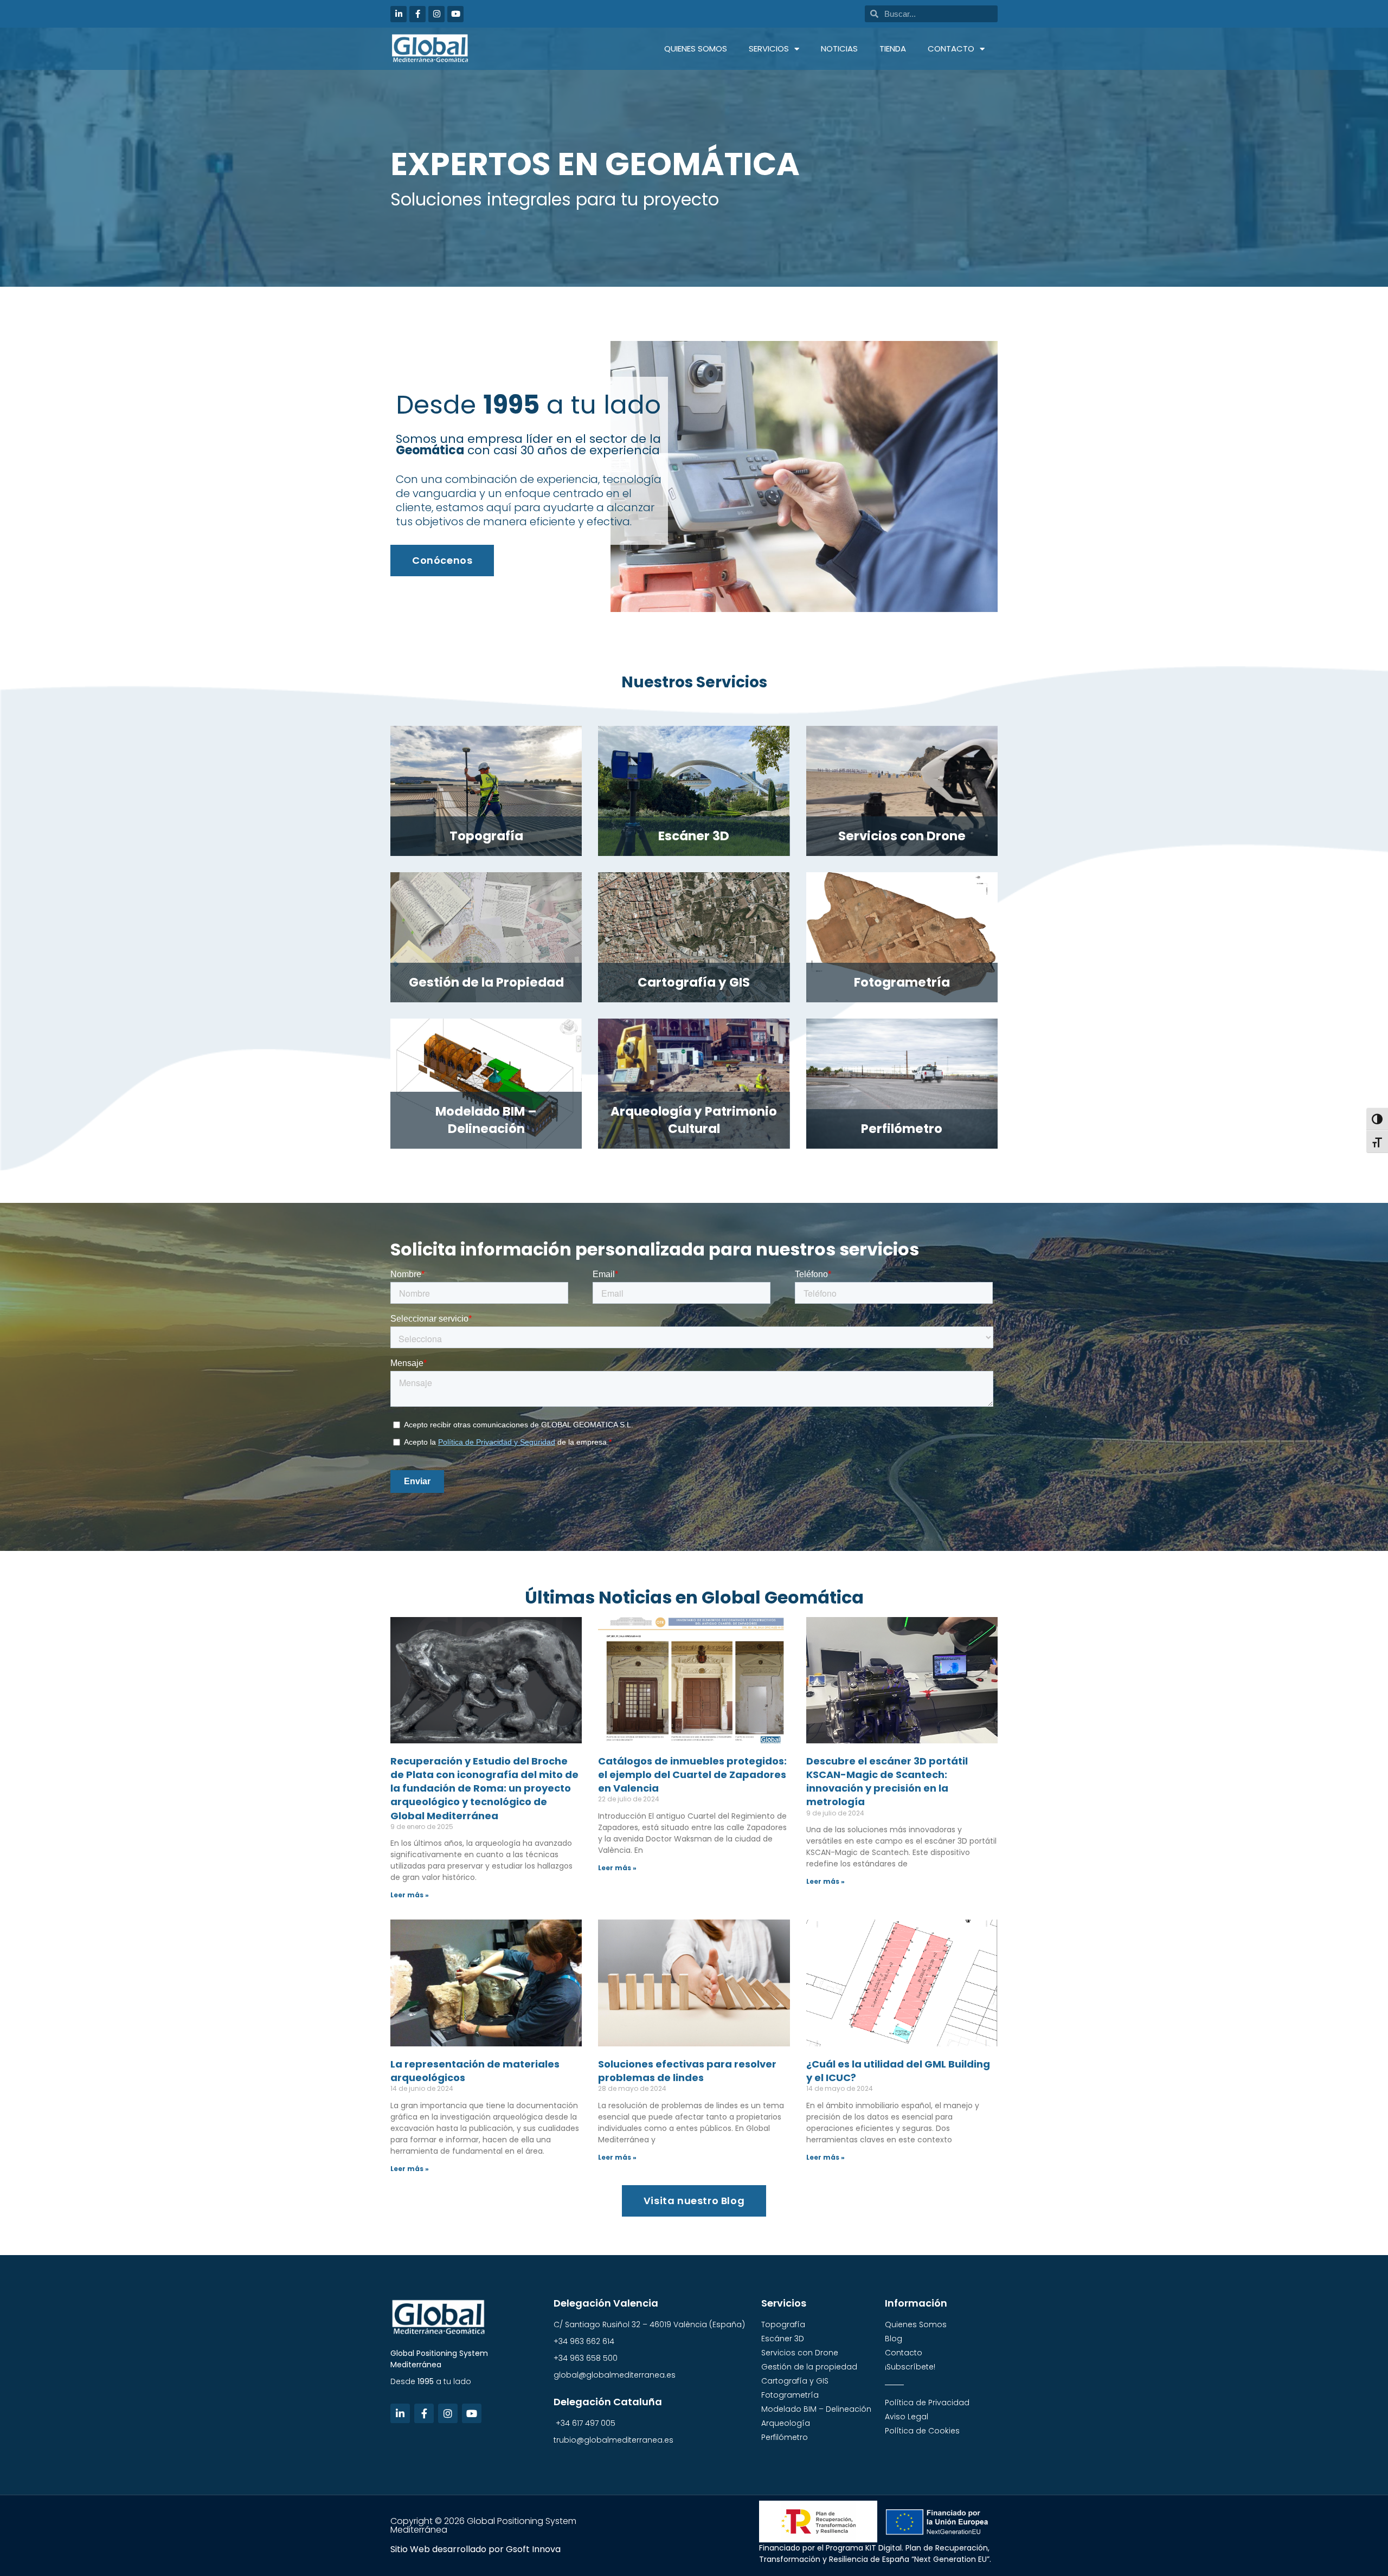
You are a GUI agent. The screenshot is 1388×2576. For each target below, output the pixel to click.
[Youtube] (455, 14)
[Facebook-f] (417, 14)
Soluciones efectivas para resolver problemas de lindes (687, 2071)
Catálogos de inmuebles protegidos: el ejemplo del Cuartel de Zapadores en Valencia (692, 1775)
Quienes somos (696, 49)
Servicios (769, 49)
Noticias (839, 49)
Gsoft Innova (533, 2549)
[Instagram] (436, 14)
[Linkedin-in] (399, 14)
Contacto (951, 49)
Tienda (893, 49)
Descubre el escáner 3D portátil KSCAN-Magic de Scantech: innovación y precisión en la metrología (887, 1782)
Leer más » (410, 1895)
